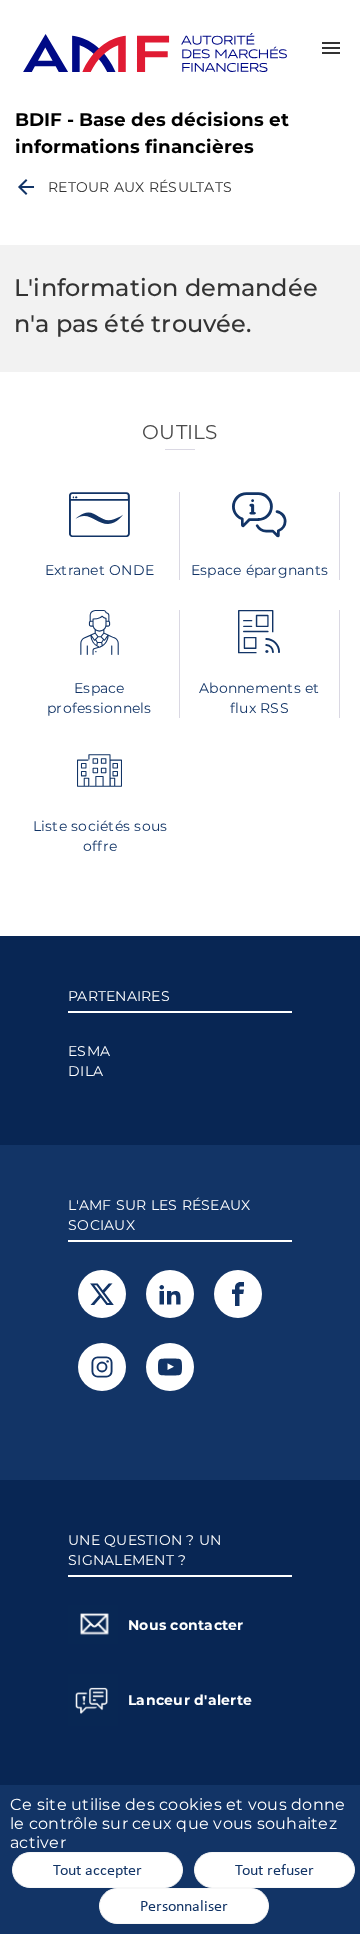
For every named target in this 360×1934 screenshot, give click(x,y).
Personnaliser (184, 1905)
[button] (331, 48)
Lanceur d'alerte (190, 1700)
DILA (85, 1071)
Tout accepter (97, 1869)
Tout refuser (274, 1869)
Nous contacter (186, 1625)
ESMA (89, 1051)
